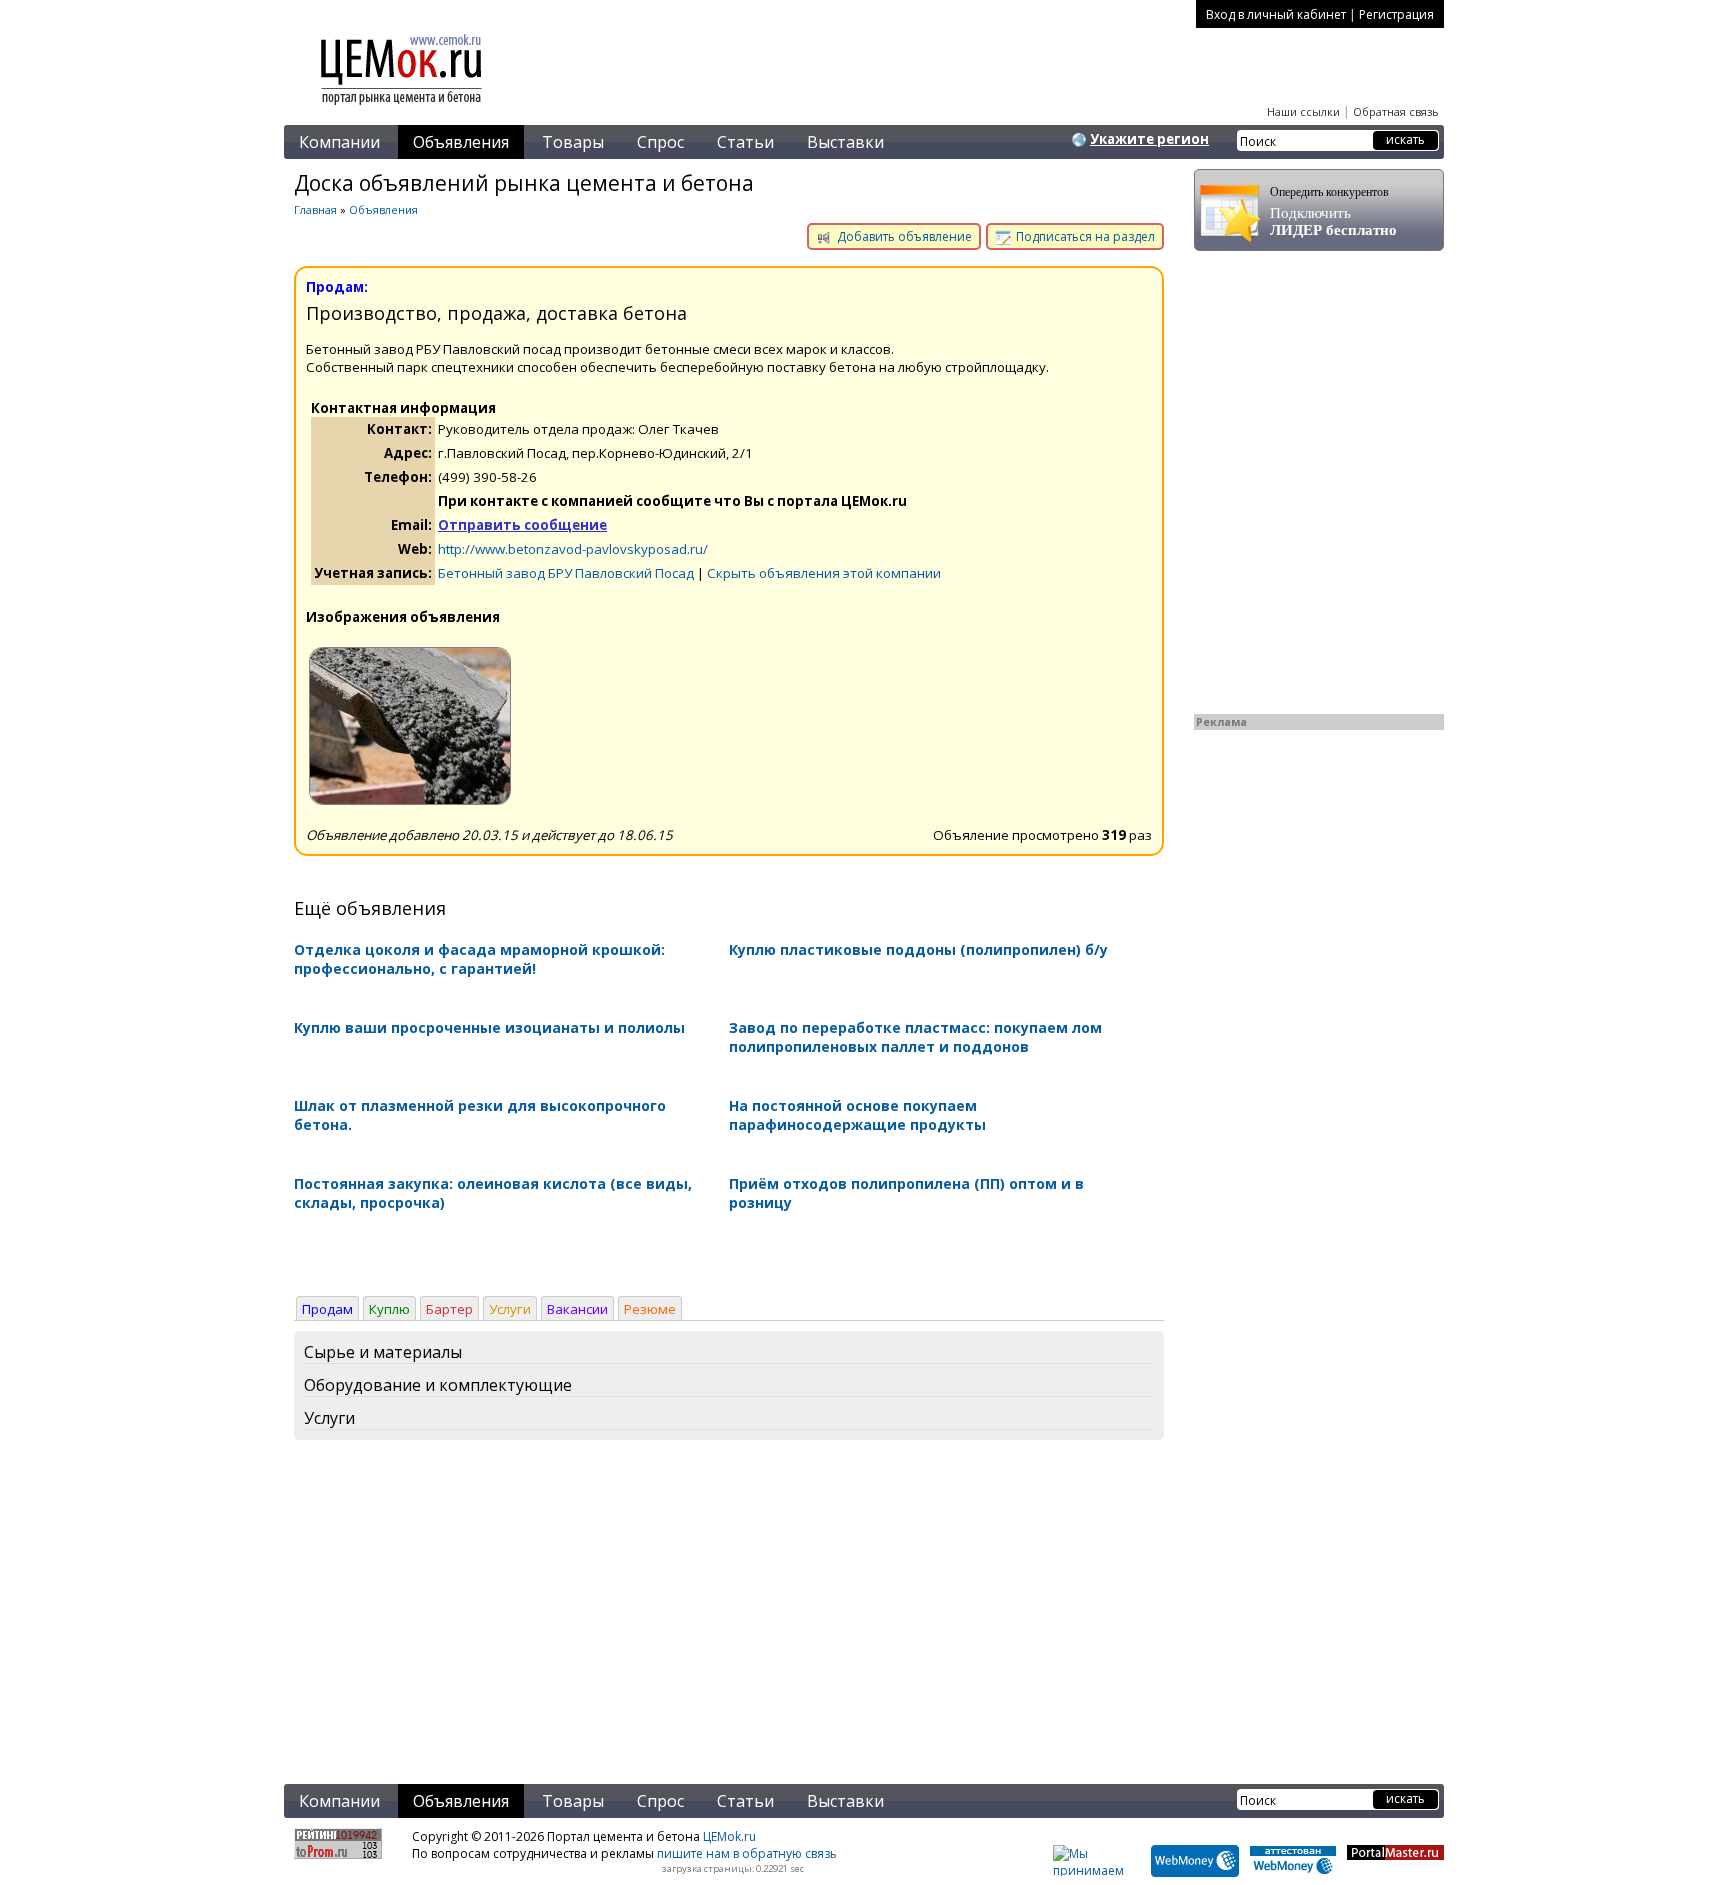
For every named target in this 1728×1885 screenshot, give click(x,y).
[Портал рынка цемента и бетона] (402, 107)
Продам (327, 1309)
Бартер (449, 1309)
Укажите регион (1149, 139)
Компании (339, 142)
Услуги (510, 1309)
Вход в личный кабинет (1276, 14)
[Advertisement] (729, 1616)
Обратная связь (1396, 111)
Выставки (845, 142)
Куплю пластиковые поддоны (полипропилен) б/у (918, 949)
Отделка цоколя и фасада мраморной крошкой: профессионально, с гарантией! (479, 959)
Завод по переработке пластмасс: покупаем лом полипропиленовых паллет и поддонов (915, 1037)
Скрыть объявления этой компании (824, 573)
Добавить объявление (903, 236)
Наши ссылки (1303, 111)
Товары (573, 142)
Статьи (745, 142)
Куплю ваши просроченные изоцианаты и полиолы (489, 1027)
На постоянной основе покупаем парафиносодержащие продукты (857, 1115)
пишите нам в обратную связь (747, 1853)
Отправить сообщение (522, 525)
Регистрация (1396, 14)
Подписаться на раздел (1084, 236)
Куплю (389, 1309)
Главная (315, 209)
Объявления (461, 142)
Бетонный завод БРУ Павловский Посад (566, 573)
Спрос (660, 142)
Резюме (650, 1309)
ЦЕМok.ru (729, 1836)
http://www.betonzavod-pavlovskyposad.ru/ (573, 549)
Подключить (1333, 211)
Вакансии (577, 1309)
